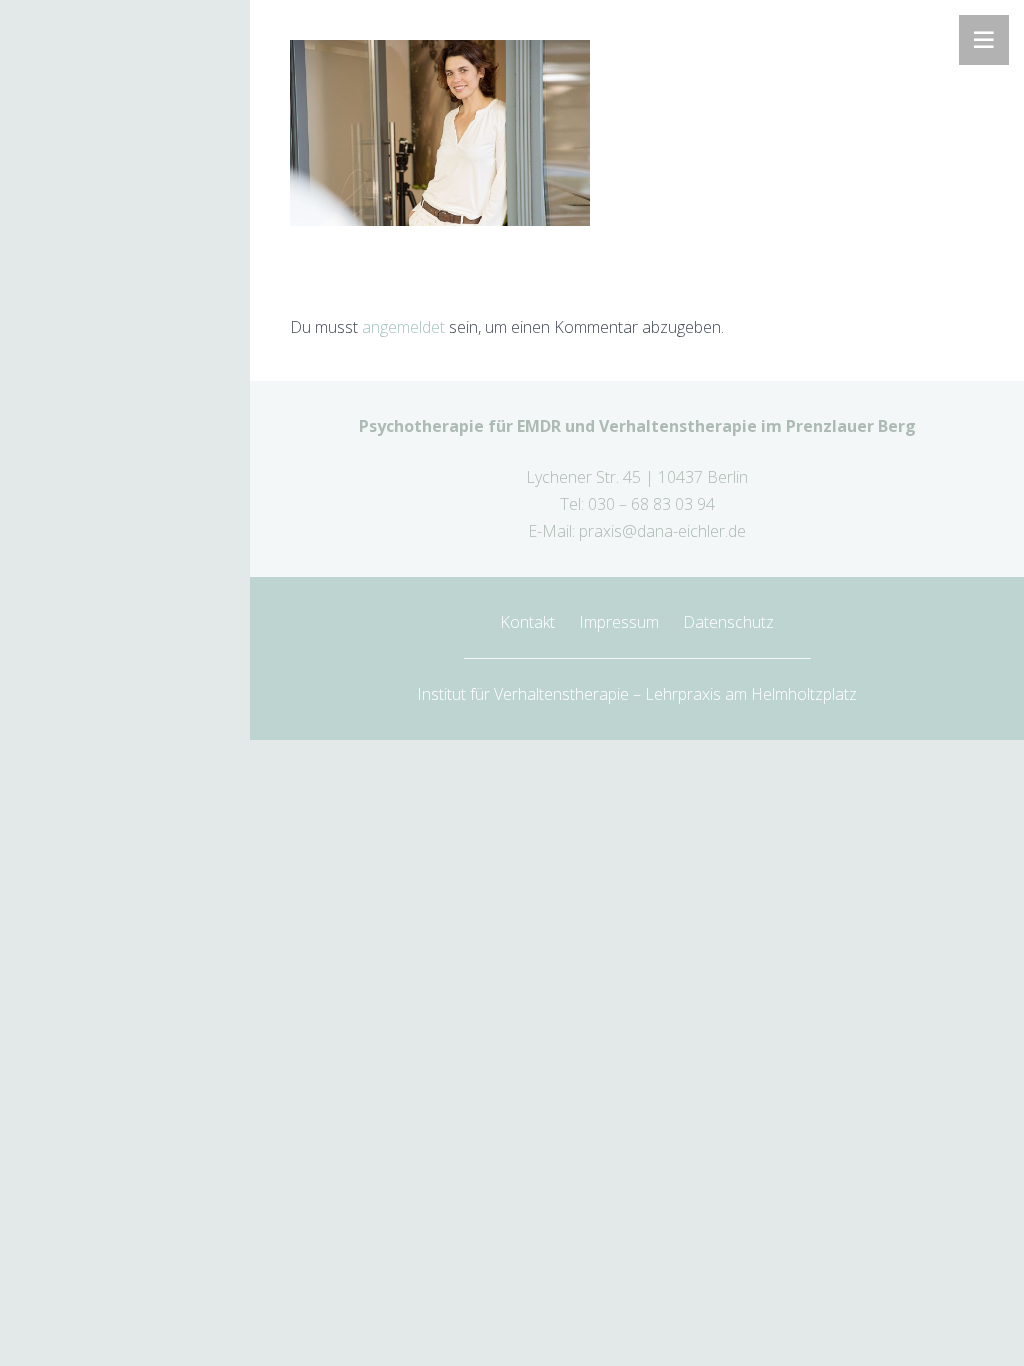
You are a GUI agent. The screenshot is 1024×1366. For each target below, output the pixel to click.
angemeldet (403, 327)
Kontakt (527, 622)
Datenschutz (728, 622)
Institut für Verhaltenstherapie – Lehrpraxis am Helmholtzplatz (637, 694)
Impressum (619, 622)
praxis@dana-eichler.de (662, 531)
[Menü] (984, 40)
